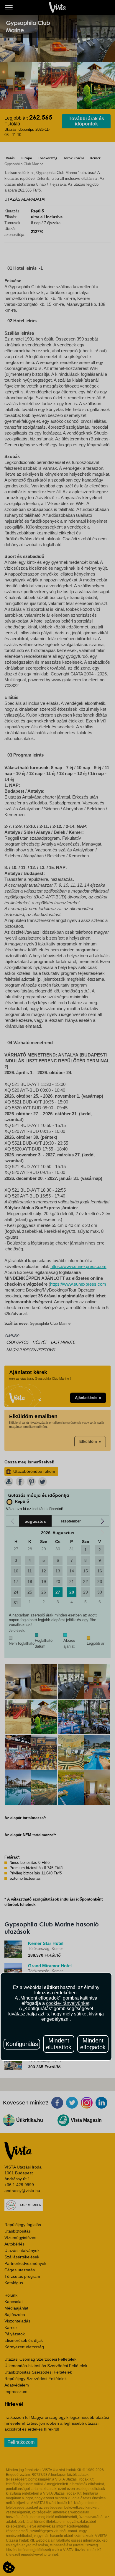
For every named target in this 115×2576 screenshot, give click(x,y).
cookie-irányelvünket (68, 2003)
